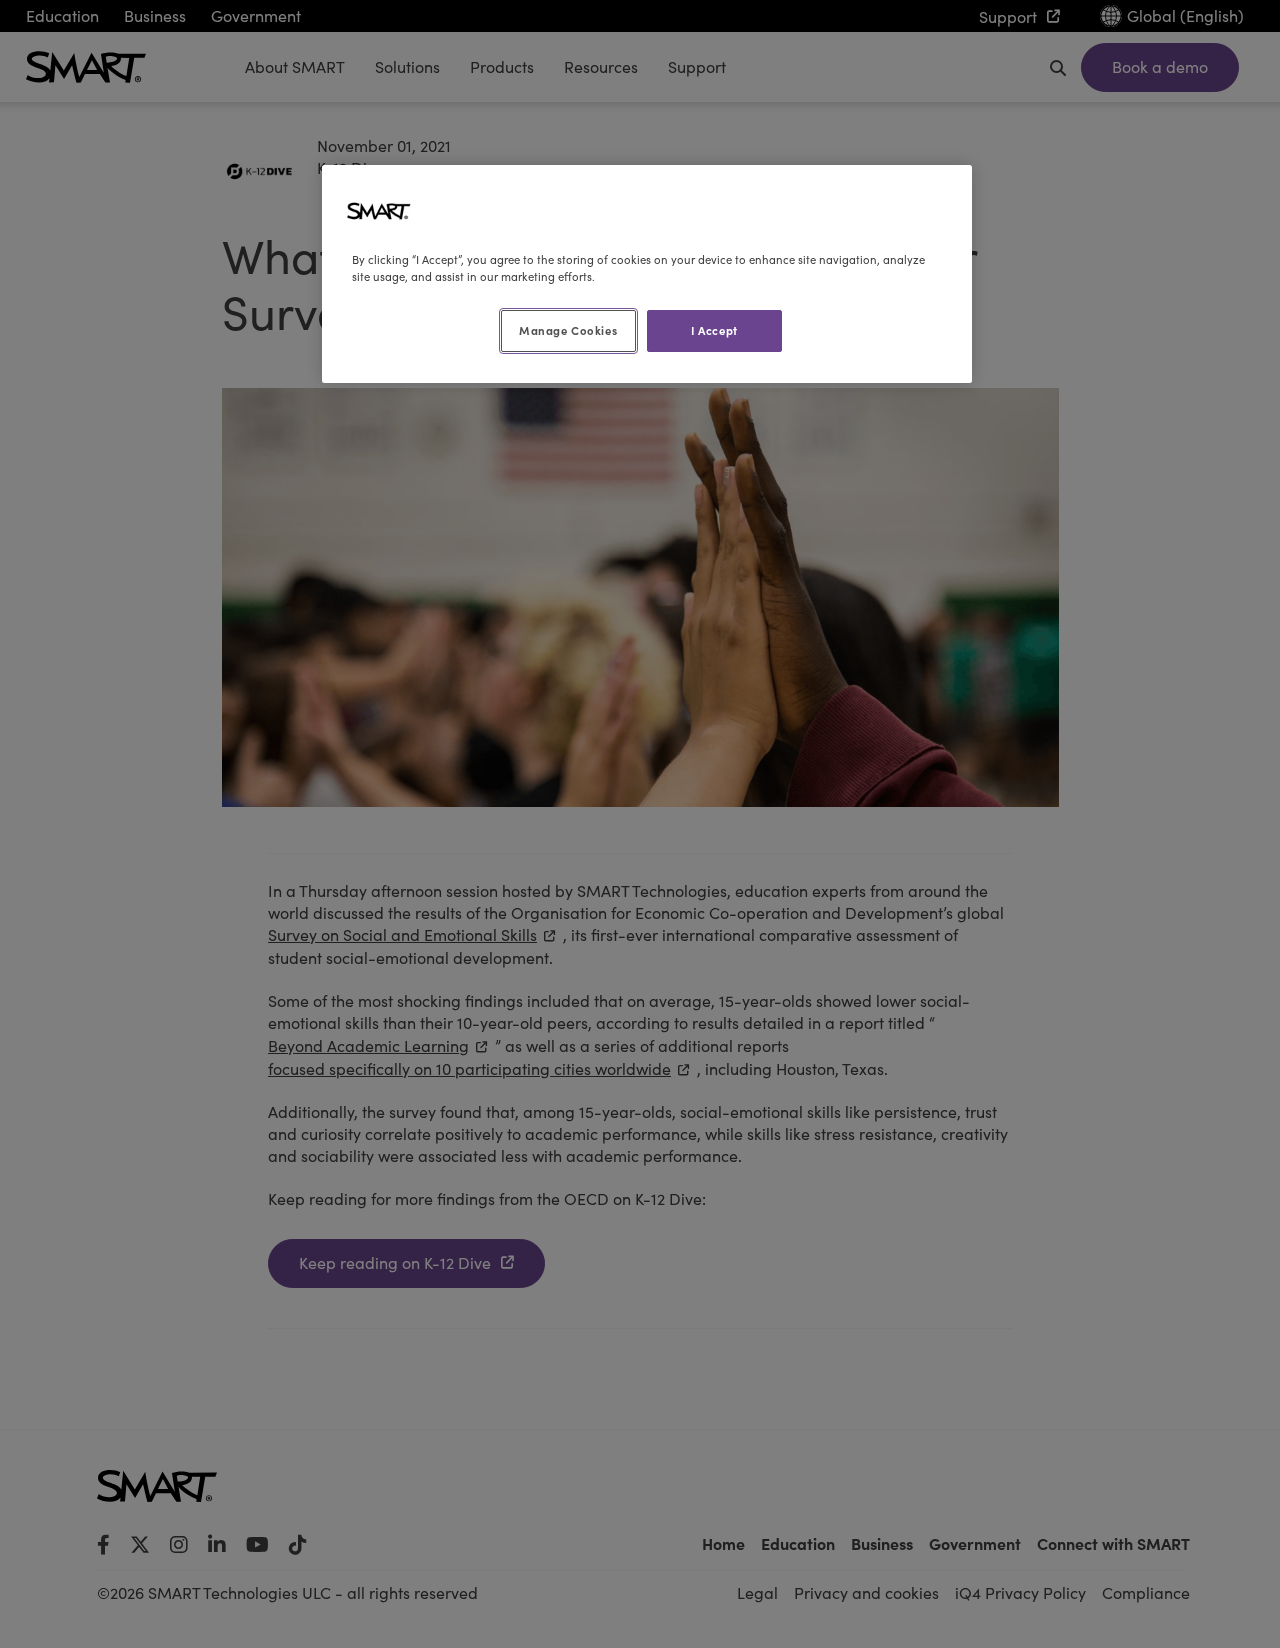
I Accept (714, 330)
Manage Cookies (568, 330)
